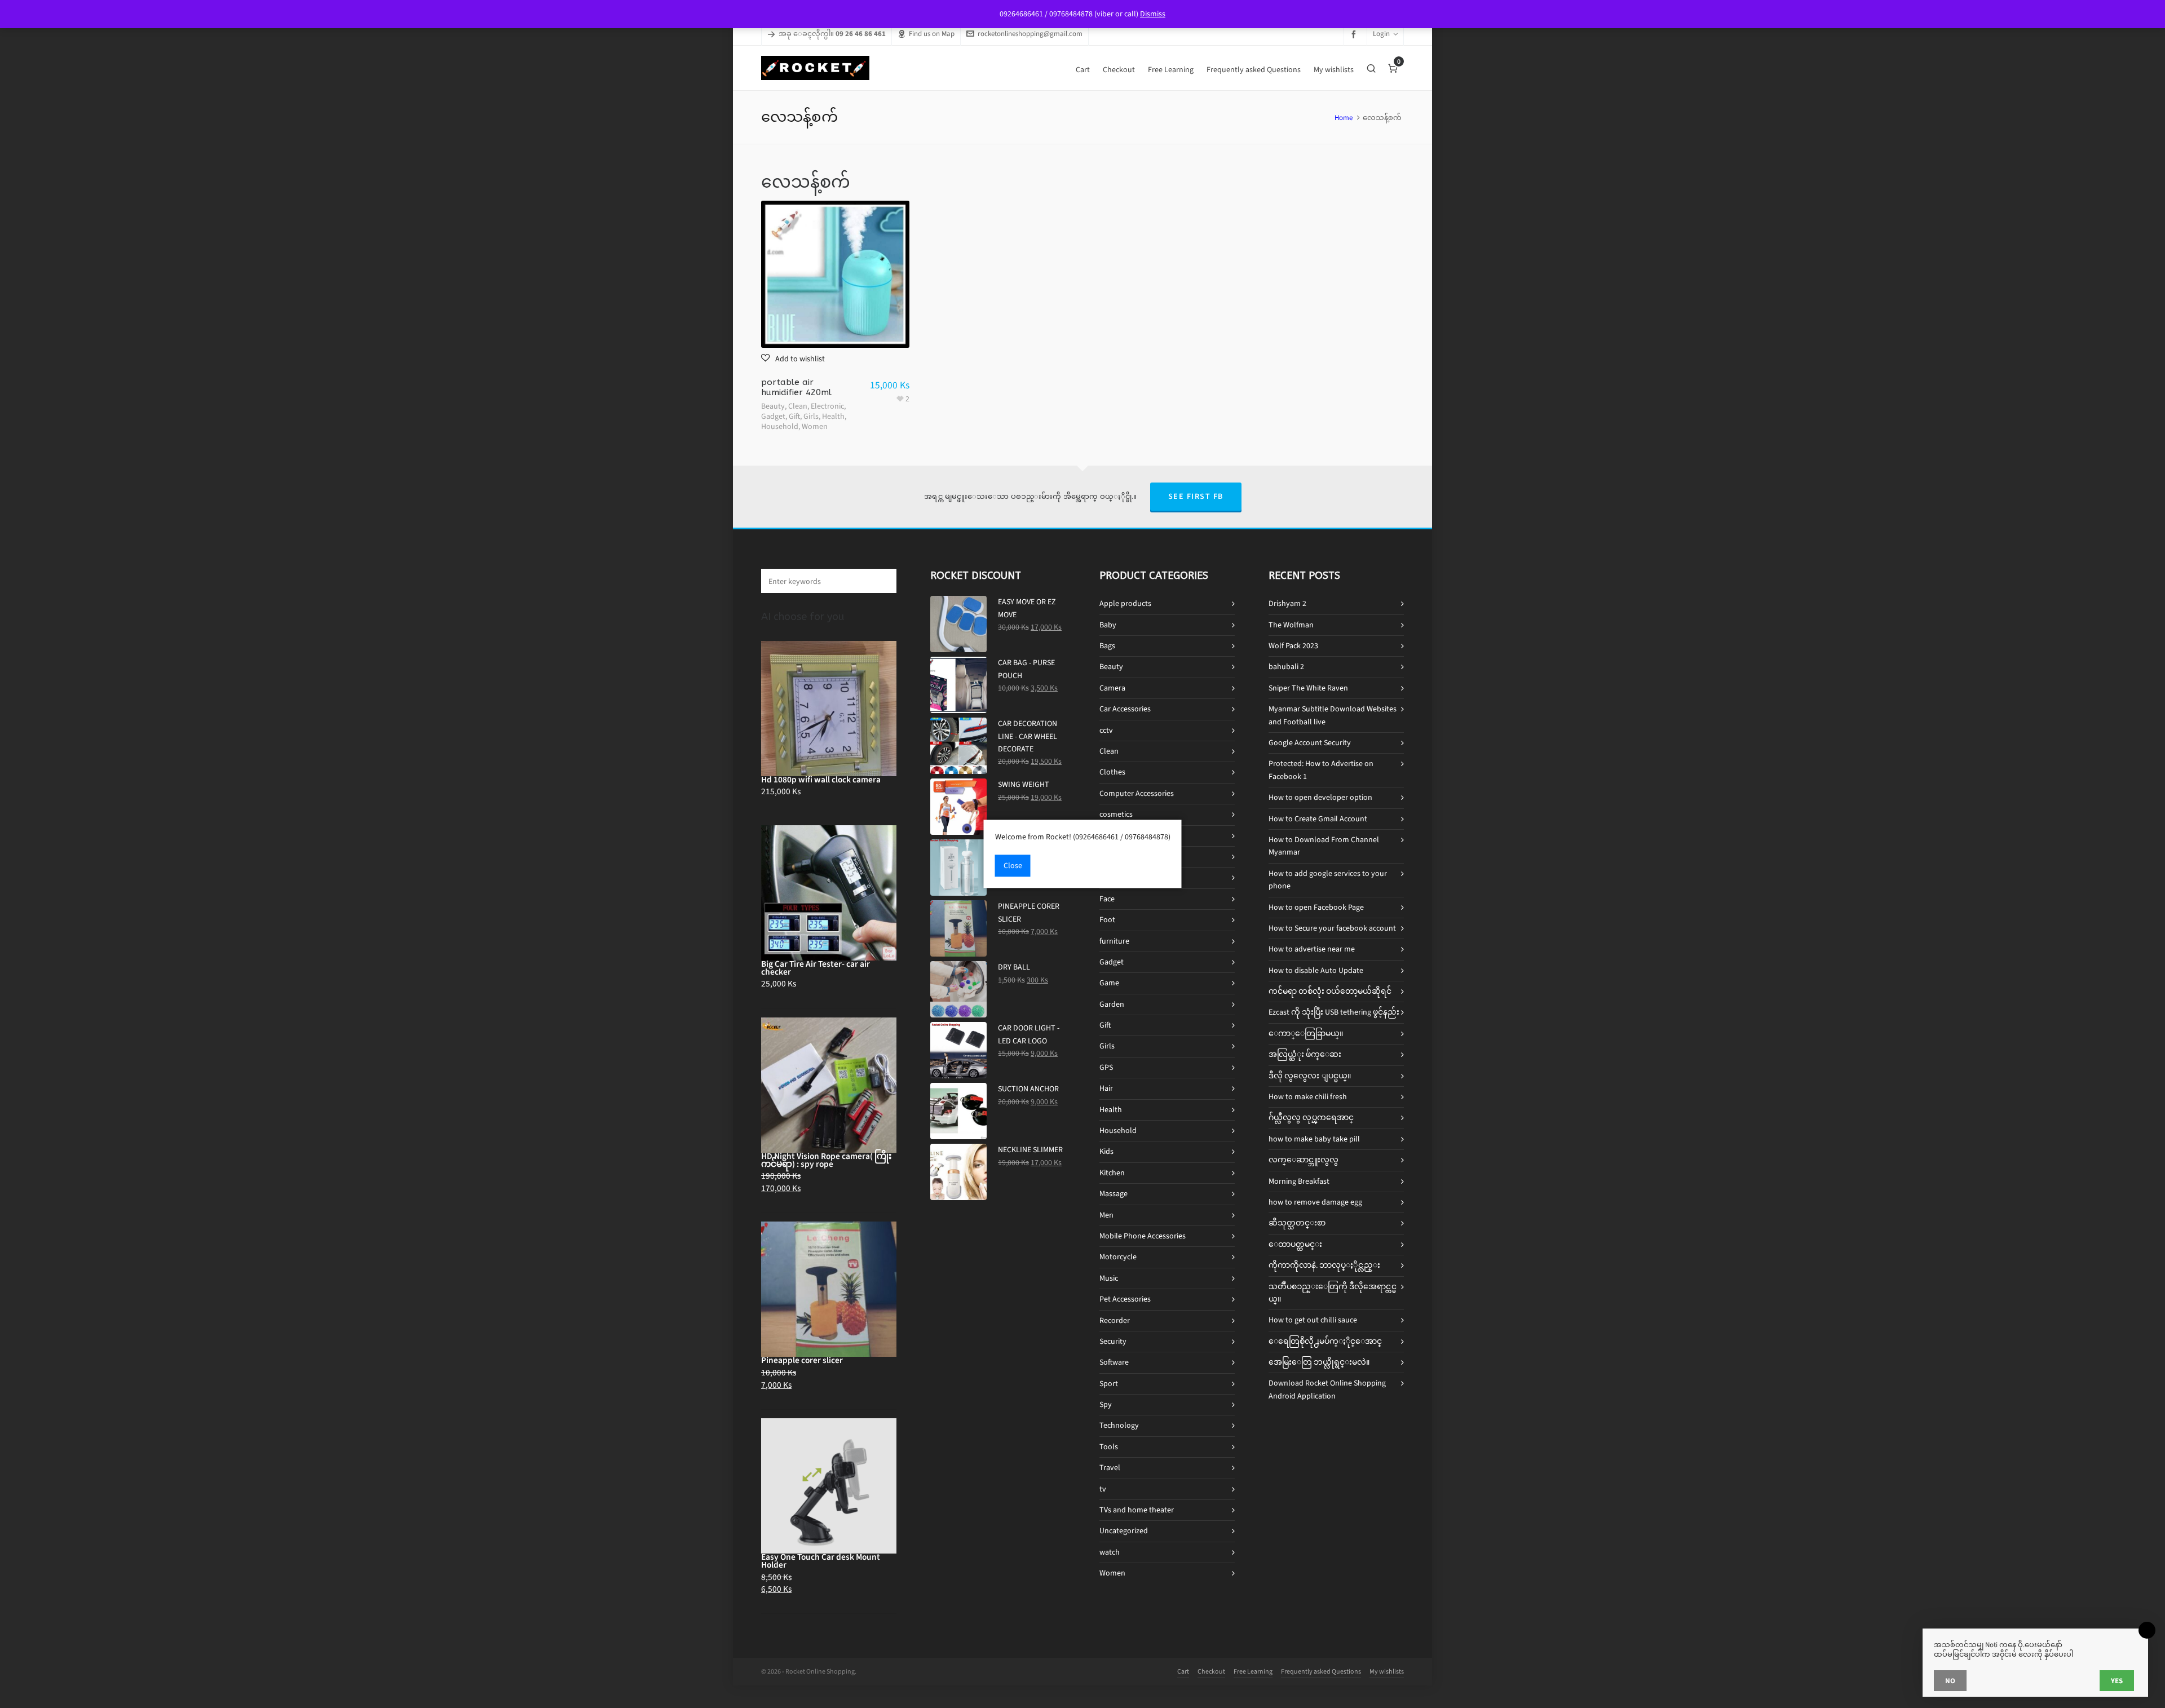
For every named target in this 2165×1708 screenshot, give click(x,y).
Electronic (827, 406)
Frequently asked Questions (1321, 1671)
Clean (798, 406)
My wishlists (1387, 1671)
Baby (1108, 625)
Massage (1114, 1194)
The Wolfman (1291, 625)
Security (1113, 1341)
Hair (1106, 1088)
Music (1109, 1278)
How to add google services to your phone (1328, 880)
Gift (794, 416)
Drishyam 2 (1287, 603)
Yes (2117, 1681)
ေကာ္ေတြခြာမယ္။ (1306, 1034)
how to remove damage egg (1315, 1202)
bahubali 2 (1286, 667)
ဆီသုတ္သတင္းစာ (1297, 1223)
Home (1344, 118)
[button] (793, 359)
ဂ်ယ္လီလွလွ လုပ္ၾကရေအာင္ (1311, 1118)
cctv (1106, 730)
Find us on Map (932, 34)
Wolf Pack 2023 (1293, 646)
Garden (1112, 1004)
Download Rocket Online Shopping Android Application (1327, 1389)
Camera (1112, 688)
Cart (1183, 1671)
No (1950, 1681)
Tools (1109, 1447)
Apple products (1125, 603)
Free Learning (1253, 1671)
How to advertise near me (1312, 949)
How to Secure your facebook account (1332, 928)
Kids (1106, 1151)
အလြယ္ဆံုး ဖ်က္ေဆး (1305, 1054)
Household (780, 426)
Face (1107, 899)
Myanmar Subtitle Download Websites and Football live (1333, 715)
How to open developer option (1320, 797)
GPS (1106, 1067)
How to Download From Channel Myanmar (1324, 846)
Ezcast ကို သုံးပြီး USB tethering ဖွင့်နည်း (1334, 1012)
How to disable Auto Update (1316, 970)
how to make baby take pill (1314, 1139)
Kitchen (1112, 1173)
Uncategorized (1124, 1531)
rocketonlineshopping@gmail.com (1030, 34)
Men (1106, 1215)
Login (1381, 34)
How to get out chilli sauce (1313, 1320)
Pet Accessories (1125, 1299)
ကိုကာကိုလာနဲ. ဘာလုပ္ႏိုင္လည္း (1324, 1265)
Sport (1109, 1384)
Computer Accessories (1137, 793)
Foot (1107, 920)
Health (833, 416)
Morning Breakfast (1299, 1181)
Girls (811, 416)
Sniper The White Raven (1308, 688)
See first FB (1196, 496)
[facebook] (1355, 34)
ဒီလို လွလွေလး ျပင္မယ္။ (1310, 1076)
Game (1109, 983)
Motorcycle (1118, 1257)
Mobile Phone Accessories (1143, 1236)
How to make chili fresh (1308, 1097)
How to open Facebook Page (1316, 907)
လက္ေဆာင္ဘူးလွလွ (1304, 1160)
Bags (1107, 646)
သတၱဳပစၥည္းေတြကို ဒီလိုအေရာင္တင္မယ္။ (1333, 1293)
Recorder (1115, 1320)
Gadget (773, 416)
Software (1114, 1362)
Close (1013, 866)
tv (1103, 1489)
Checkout (1211, 1671)
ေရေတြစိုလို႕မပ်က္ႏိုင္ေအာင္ (1325, 1341)
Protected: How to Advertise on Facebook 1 (1321, 770)
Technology (1119, 1425)
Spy (1106, 1404)
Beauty (773, 406)
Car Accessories (1125, 709)
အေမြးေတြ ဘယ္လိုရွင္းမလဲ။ (1319, 1362)
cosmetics (1116, 814)
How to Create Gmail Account (1318, 819)
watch (1110, 1552)
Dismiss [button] (1153, 14)
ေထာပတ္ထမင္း (1295, 1244)
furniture (1114, 941)
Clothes (1112, 772)
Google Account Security (1310, 743)
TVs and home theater (1137, 1510)
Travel (1110, 1468)
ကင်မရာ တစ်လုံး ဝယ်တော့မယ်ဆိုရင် (1330, 991)
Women (815, 426)
